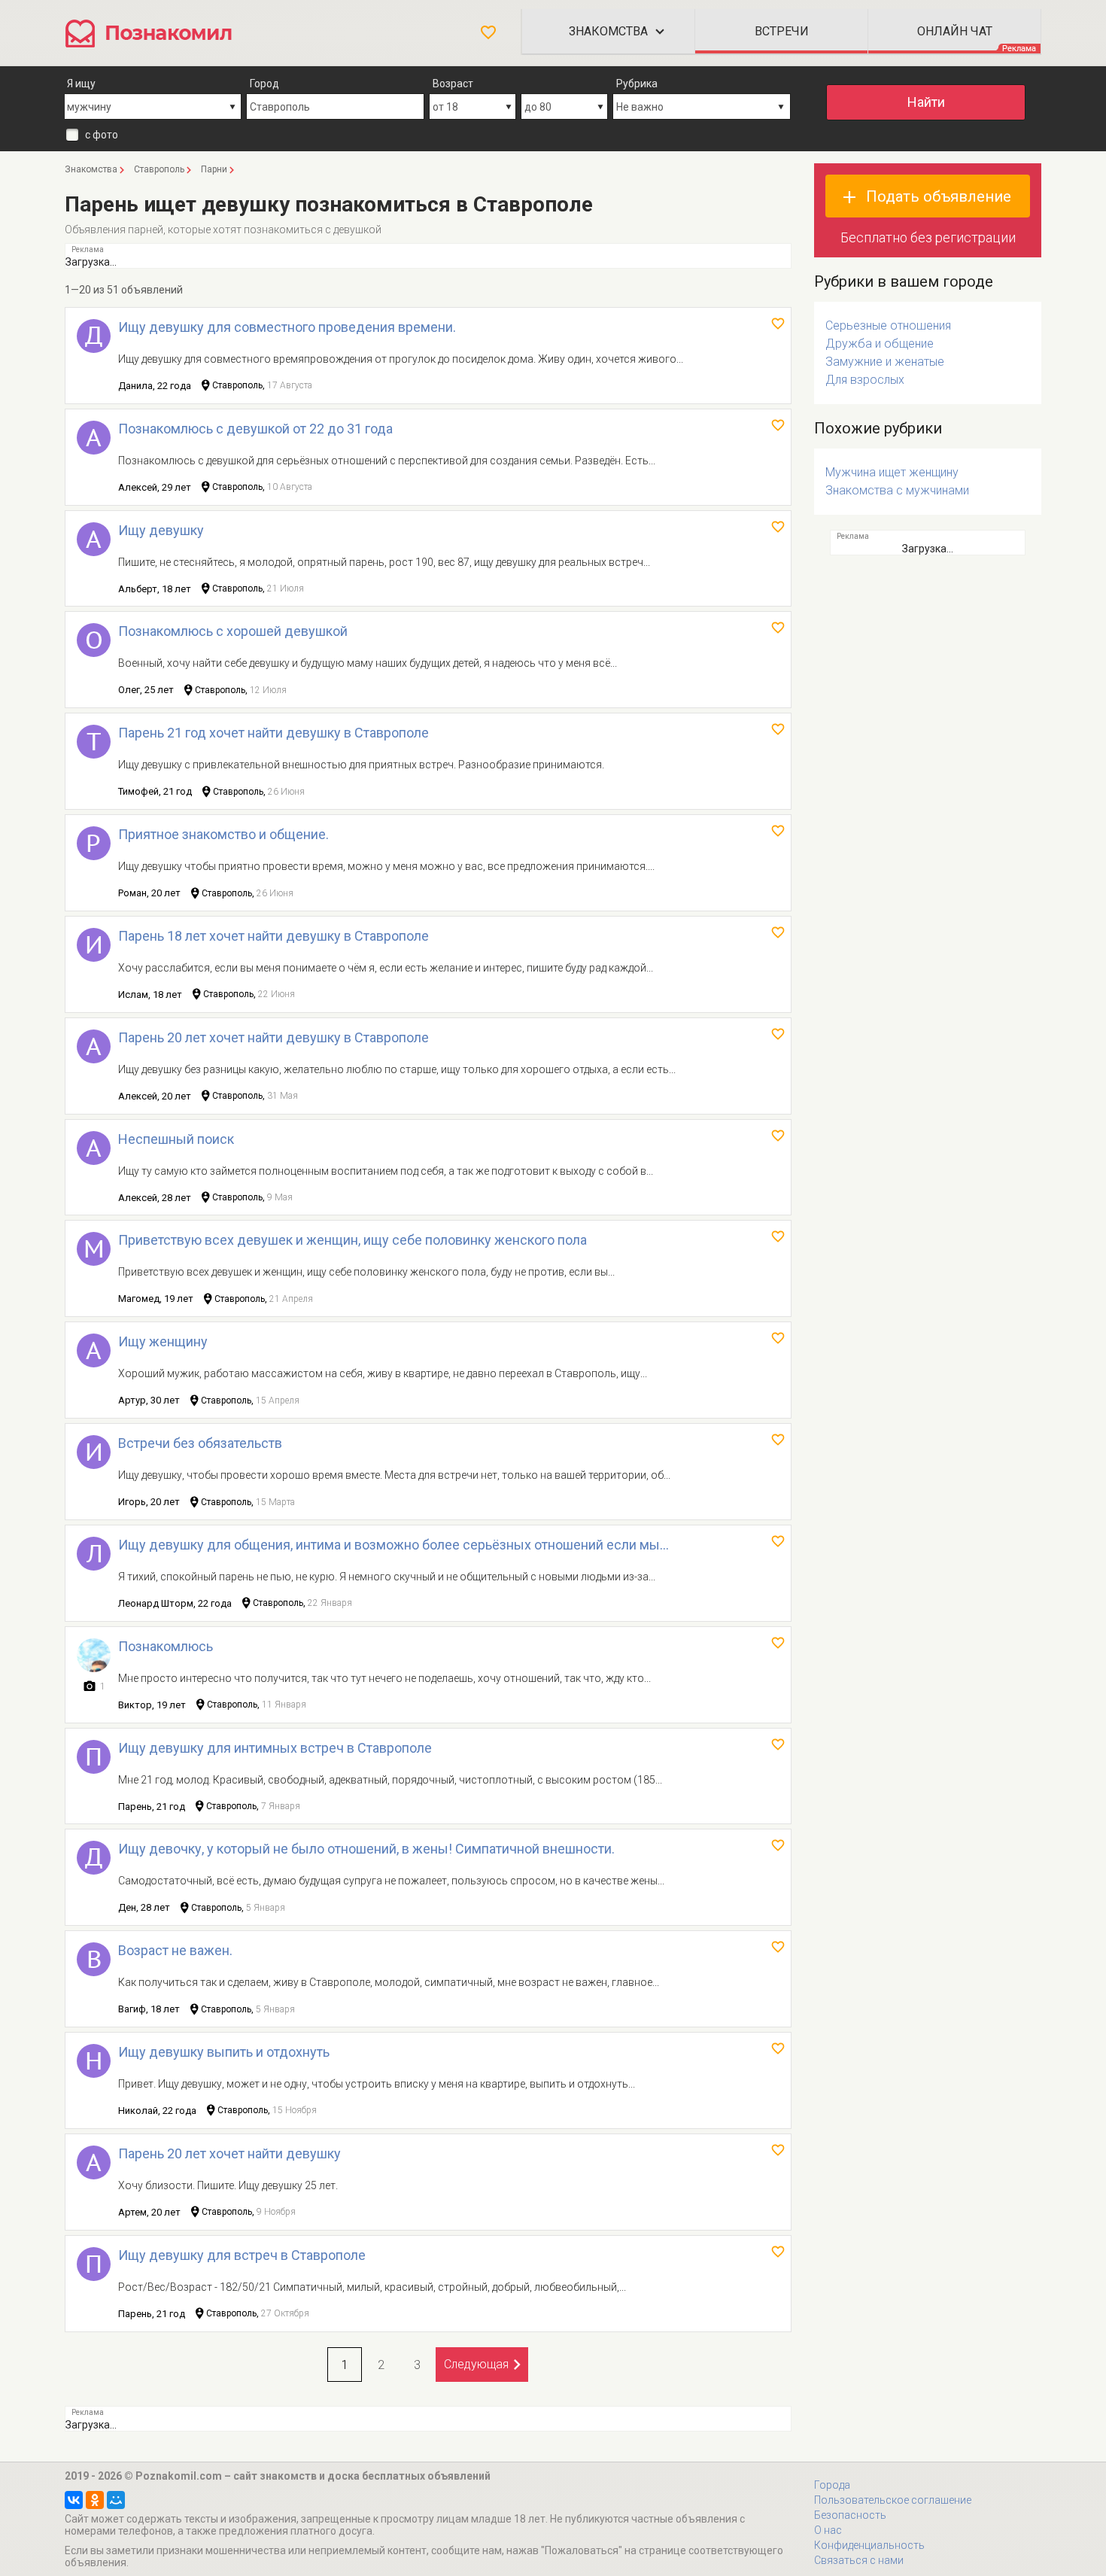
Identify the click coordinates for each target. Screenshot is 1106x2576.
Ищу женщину (163, 1341)
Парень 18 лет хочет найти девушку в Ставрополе (273, 936)
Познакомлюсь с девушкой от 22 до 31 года (255, 429)
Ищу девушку (161, 530)
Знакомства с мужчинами (897, 490)
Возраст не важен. (175, 1950)
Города (832, 2485)
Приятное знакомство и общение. (223, 834)
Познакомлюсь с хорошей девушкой (233, 631)
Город (264, 84)
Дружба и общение (880, 344)
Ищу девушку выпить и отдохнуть (224, 2052)
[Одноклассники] (95, 2500)
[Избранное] (488, 32)
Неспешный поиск (176, 1139)
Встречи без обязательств (200, 1443)
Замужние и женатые (885, 362)
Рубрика (637, 84)
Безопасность (850, 2515)
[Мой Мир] (116, 2500)
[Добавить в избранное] (778, 324)
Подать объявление (939, 196)
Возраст (453, 84)
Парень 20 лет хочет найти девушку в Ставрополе (273, 1037)
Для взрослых (865, 380)
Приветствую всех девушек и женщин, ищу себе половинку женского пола (352, 1240)
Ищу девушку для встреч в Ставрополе (242, 2255)
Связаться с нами (859, 2560)
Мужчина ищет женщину (892, 472)
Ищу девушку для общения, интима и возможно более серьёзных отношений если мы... (393, 1545)
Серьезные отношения (888, 325)
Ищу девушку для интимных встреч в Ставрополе (275, 1748)
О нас (828, 2530)
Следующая (476, 2364)
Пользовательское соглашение (893, 2500)
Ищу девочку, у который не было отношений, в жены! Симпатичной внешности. (366, 1849)
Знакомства (608, 31)
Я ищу (81, 84)
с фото (102, 135)
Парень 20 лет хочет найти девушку (229, 2153)
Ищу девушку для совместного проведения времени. (287, 327)
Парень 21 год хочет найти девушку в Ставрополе (273, 733)
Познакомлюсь (166, 1646)
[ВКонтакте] (74, 2500)
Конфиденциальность (869, 2545)
